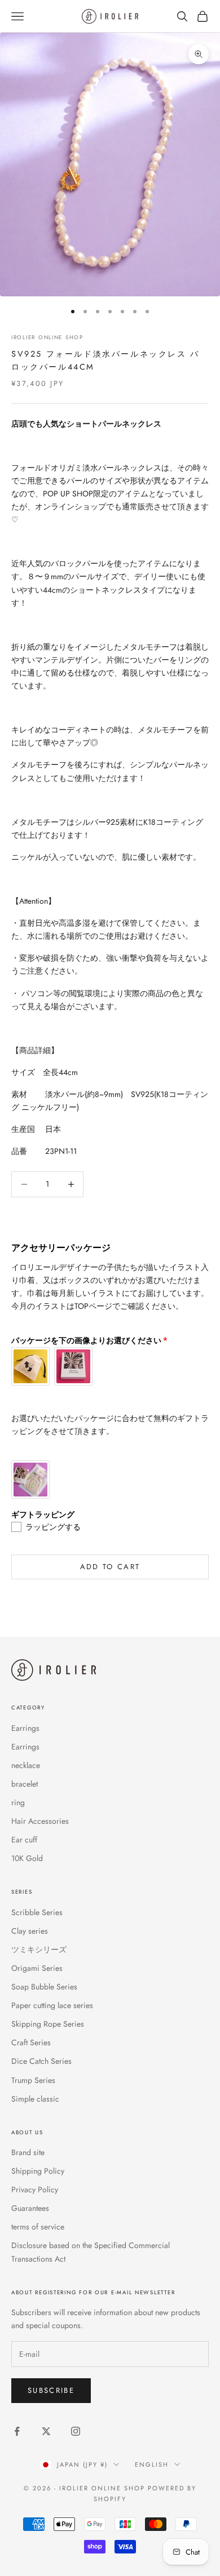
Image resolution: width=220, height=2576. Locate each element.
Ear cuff (24, 1840)
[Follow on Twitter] (46, 2431)
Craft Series (31, 2042)
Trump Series (33, 2080)
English (152, 2464)
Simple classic (35, 2099)
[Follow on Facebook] (17, 2431)
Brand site (28, 2152)
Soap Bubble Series (44, 1987)
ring (18, 1802)
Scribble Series (37, 1912)
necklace (26, 1765)
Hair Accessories (40, 1821)
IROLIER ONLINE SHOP (47, 337)
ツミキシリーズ (39, 1949)
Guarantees (30, 2208)
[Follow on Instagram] (76, 2431)
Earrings (25, 1728)
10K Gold (27, 1858)
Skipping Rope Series (48, 2024)
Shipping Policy (38, 2171)
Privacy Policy (35, 2189)
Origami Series (37, 1968)
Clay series (30, 1931)
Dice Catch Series (41, 2061)
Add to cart (110, 1567)
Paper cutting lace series (52, 2005)
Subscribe (51, 2390)
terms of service (38, 2227)
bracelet (25, 1784)
